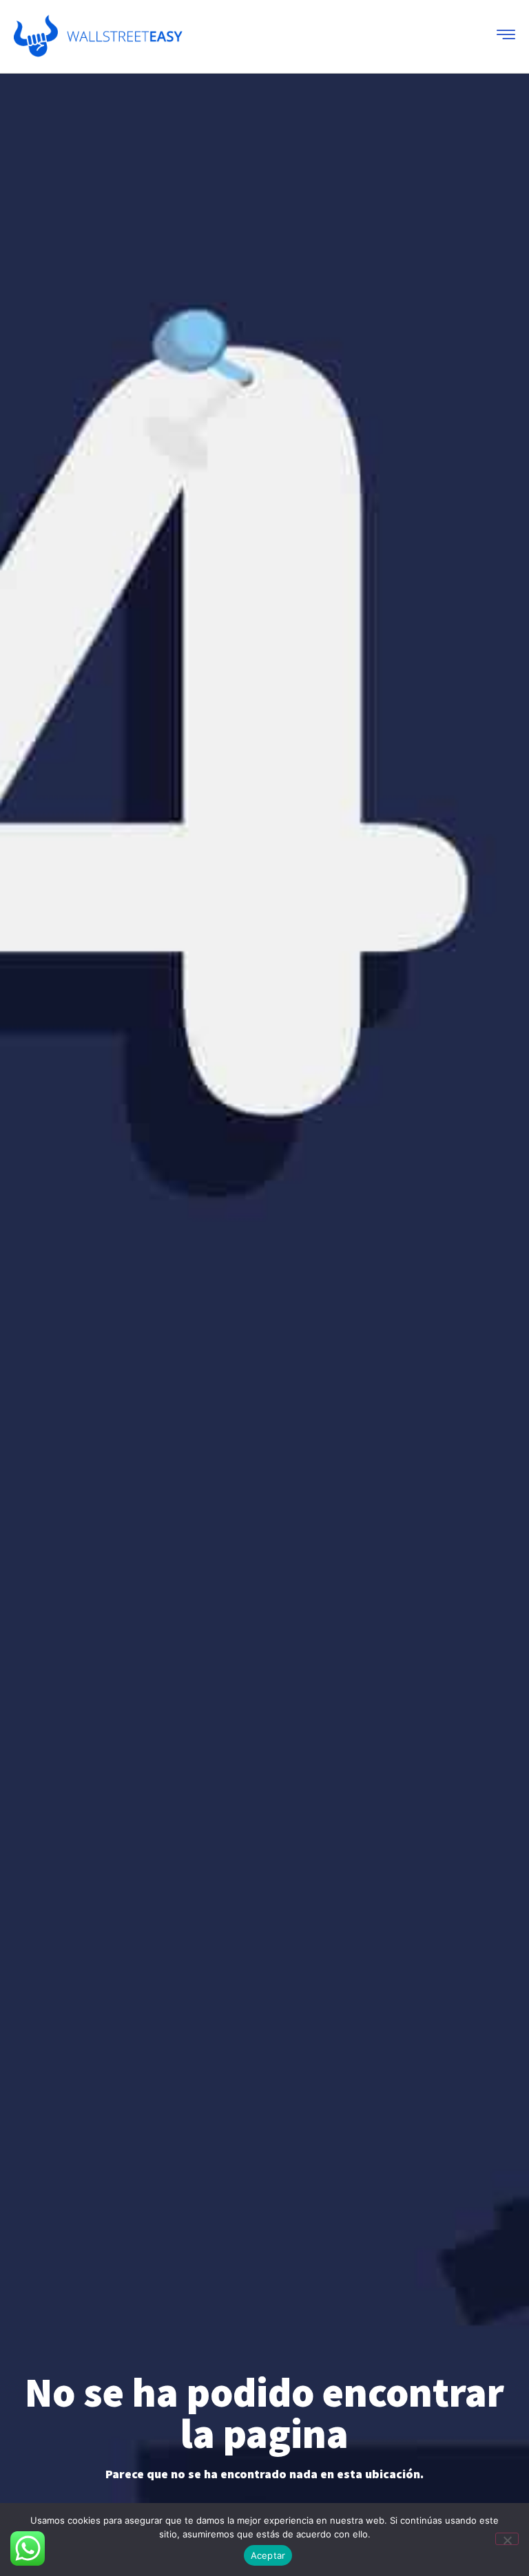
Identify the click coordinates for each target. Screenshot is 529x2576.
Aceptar (268, 2555)
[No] (507, 2539)
